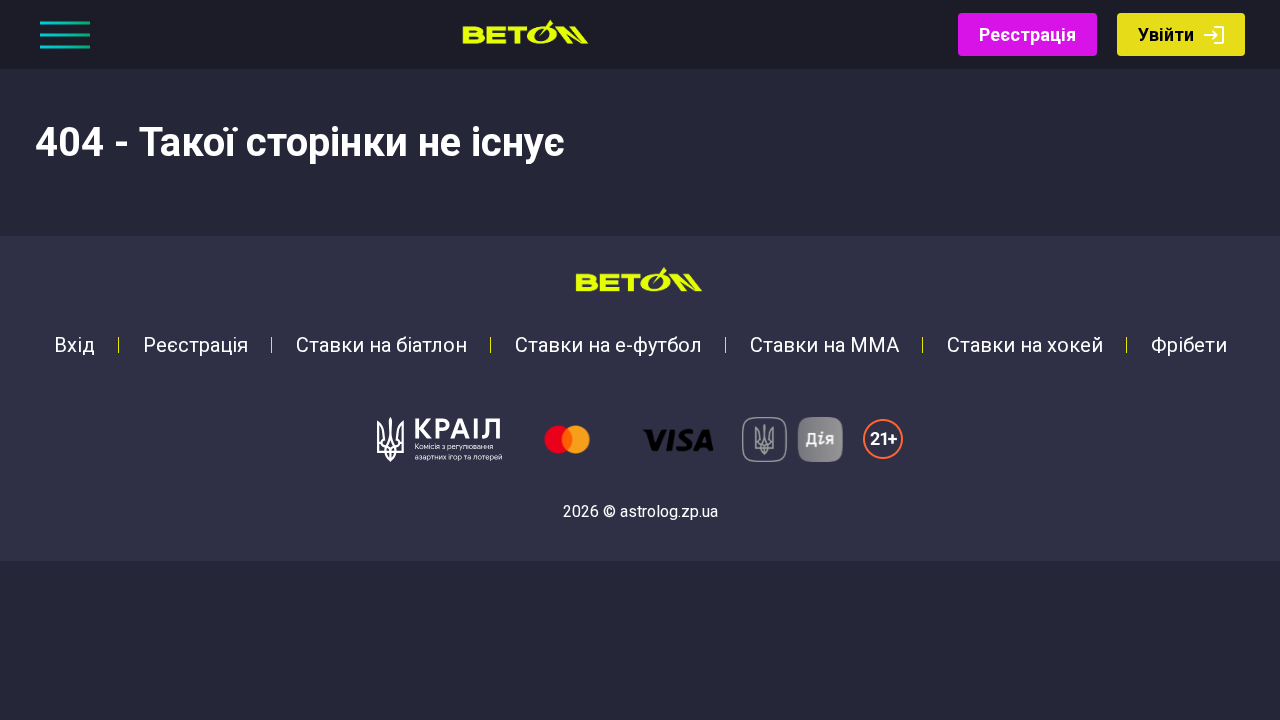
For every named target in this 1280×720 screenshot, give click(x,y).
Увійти (1166, 34)
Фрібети (1189, 345)
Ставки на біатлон (381, 345)
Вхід (74, 345)
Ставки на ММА (824, 345)
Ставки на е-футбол (608, 345)
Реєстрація (1027, 34)
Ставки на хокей (1025, 345)
